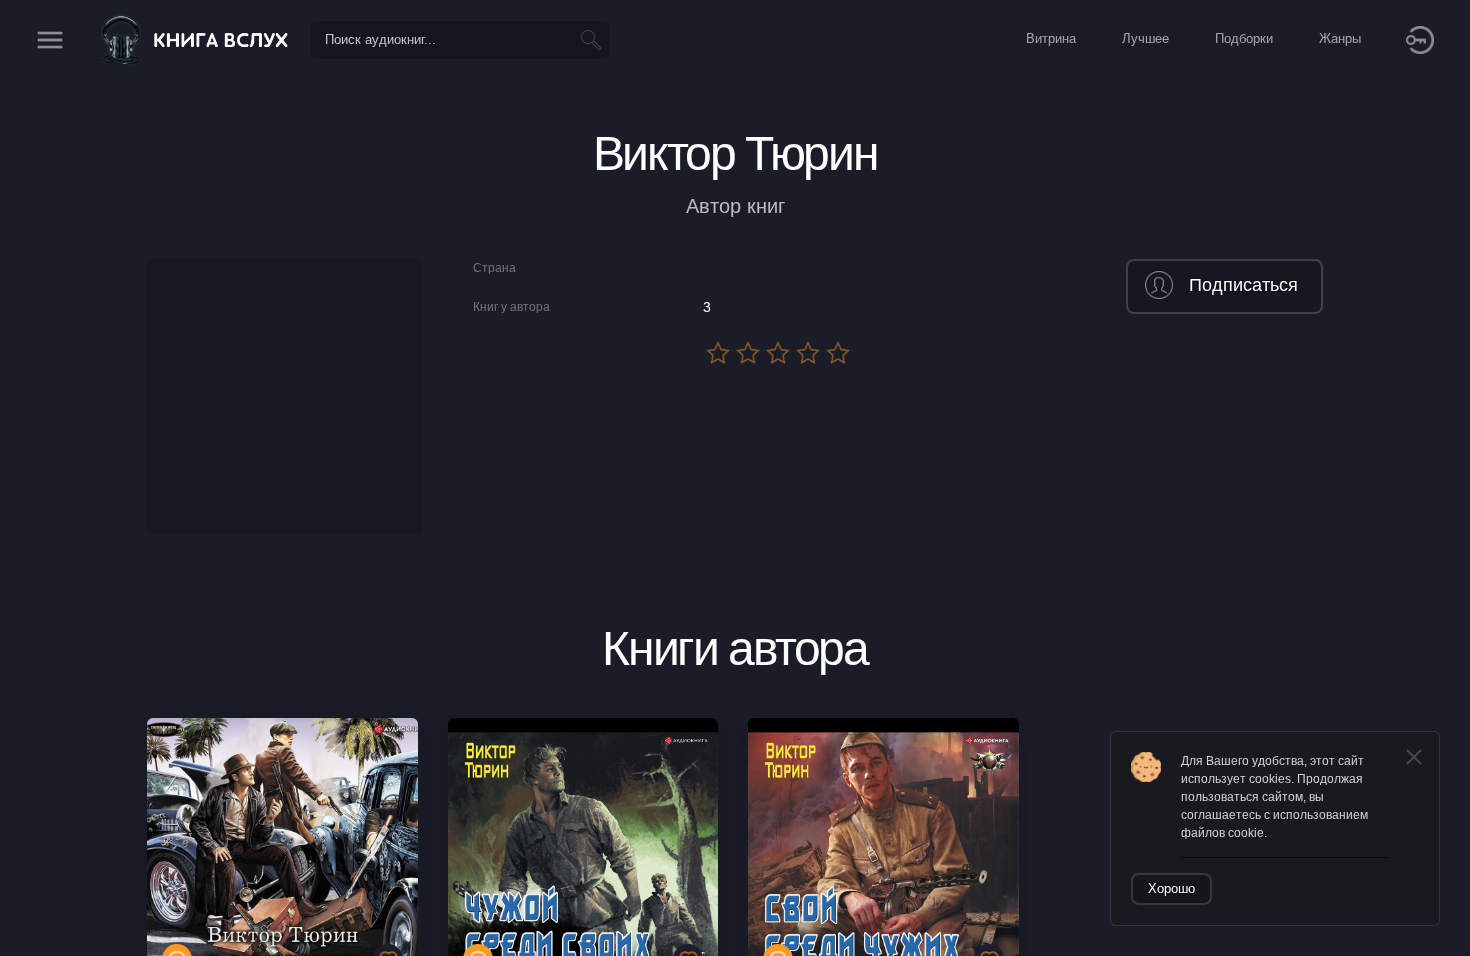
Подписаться (1243, 285)
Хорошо (1171, 888)
